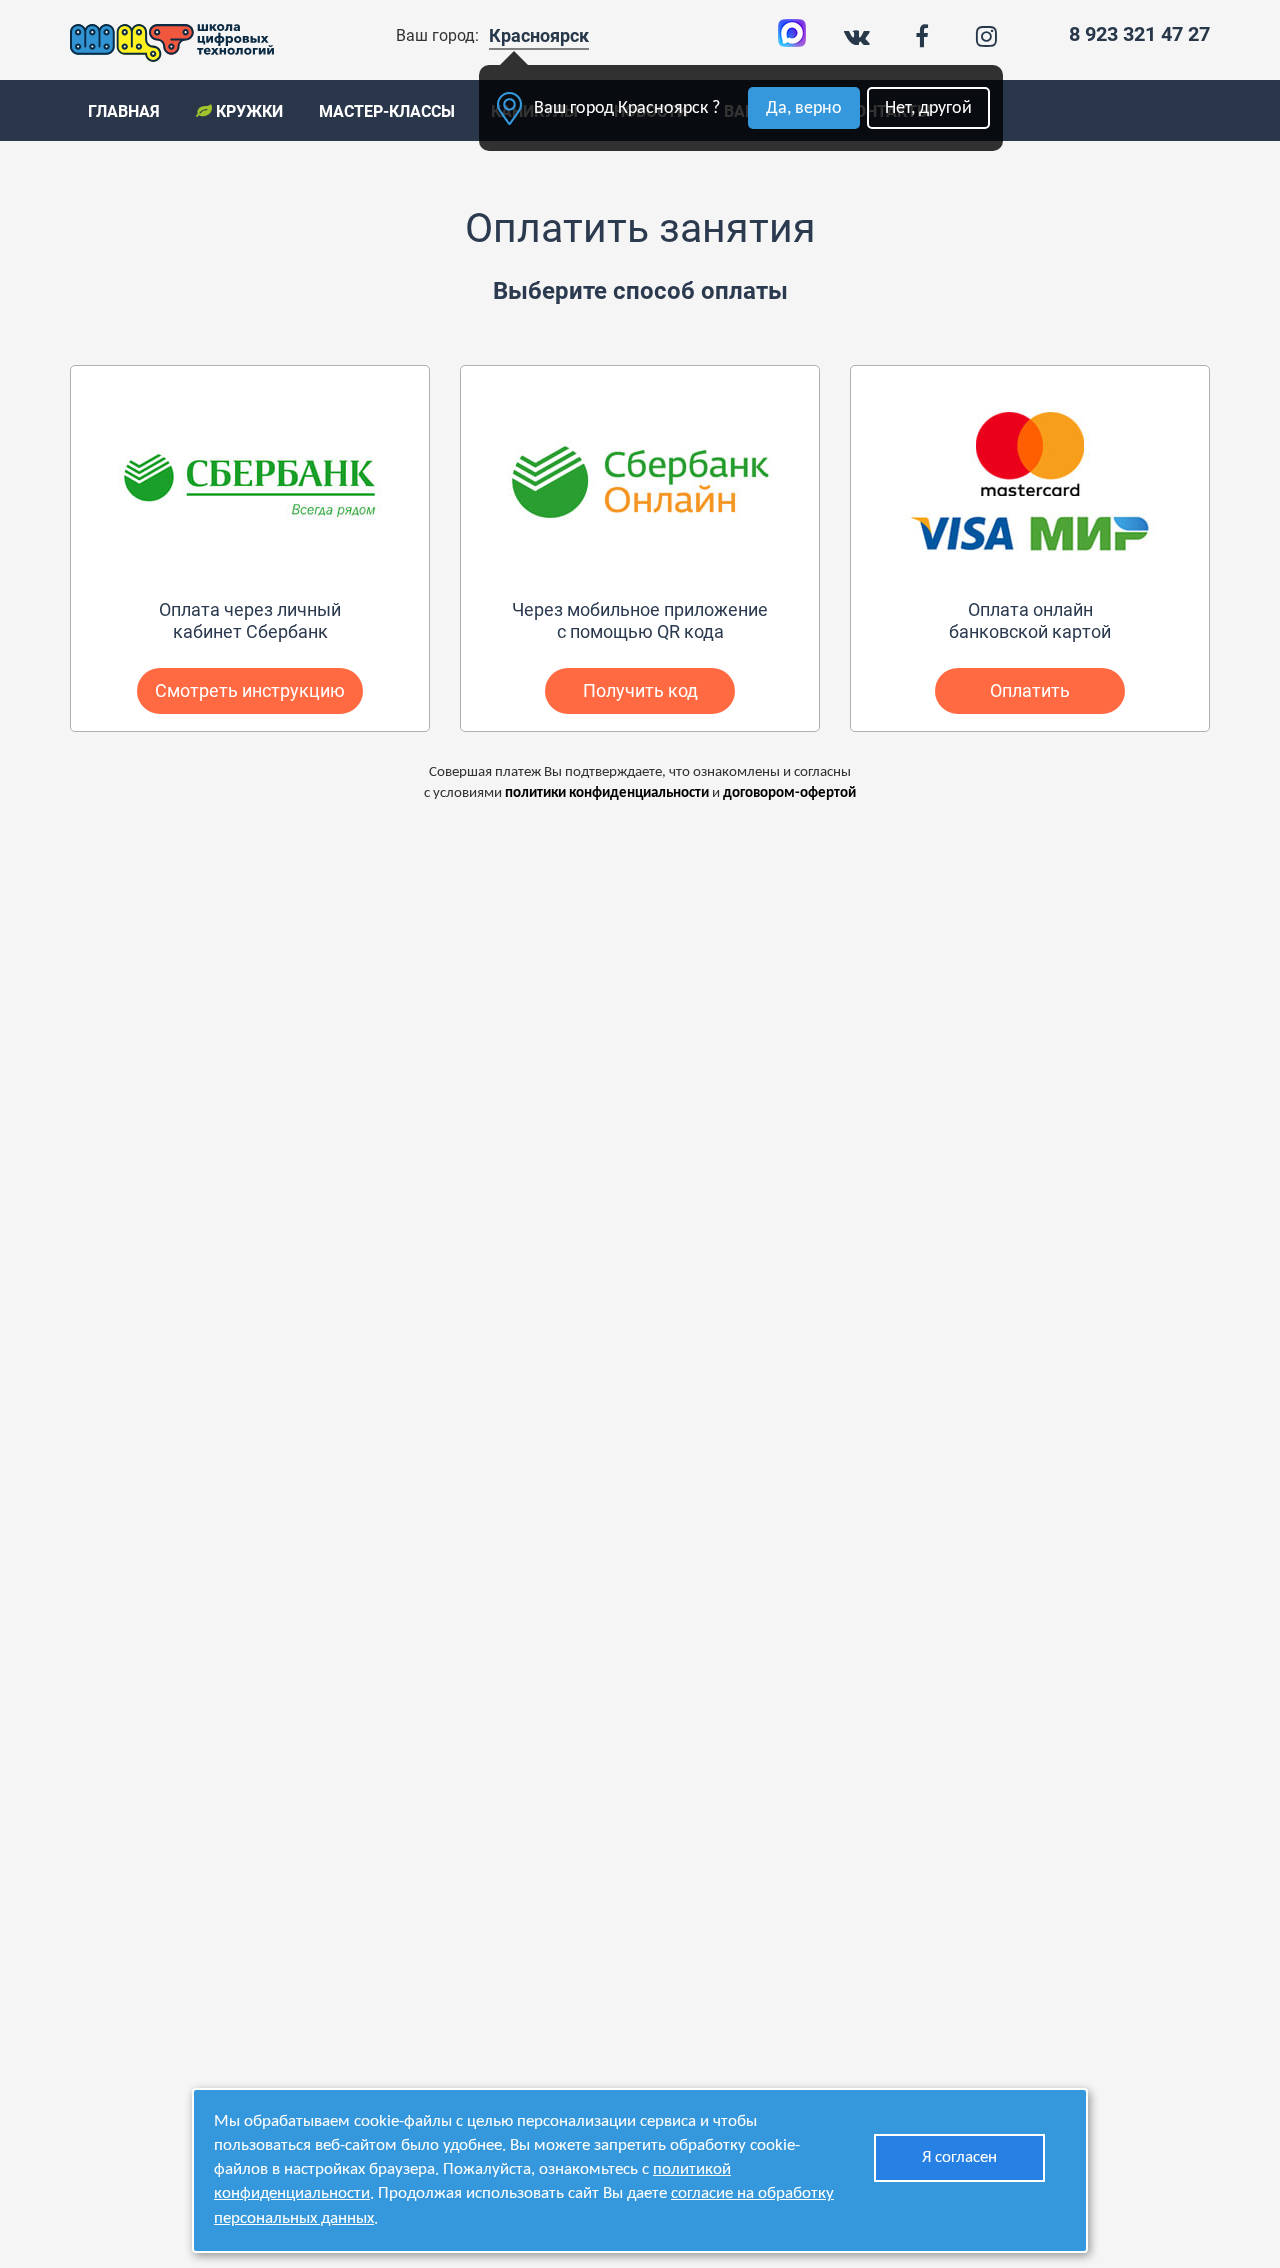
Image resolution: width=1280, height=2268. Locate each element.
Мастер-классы (387, 111)
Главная (124, 111)
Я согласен (959, 2157)
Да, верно (804, 108)
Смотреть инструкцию (250, 690)
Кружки (247, 111)
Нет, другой (928, 108)
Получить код (640, 690)
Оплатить (1030, 690)
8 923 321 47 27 (1139, 34)
